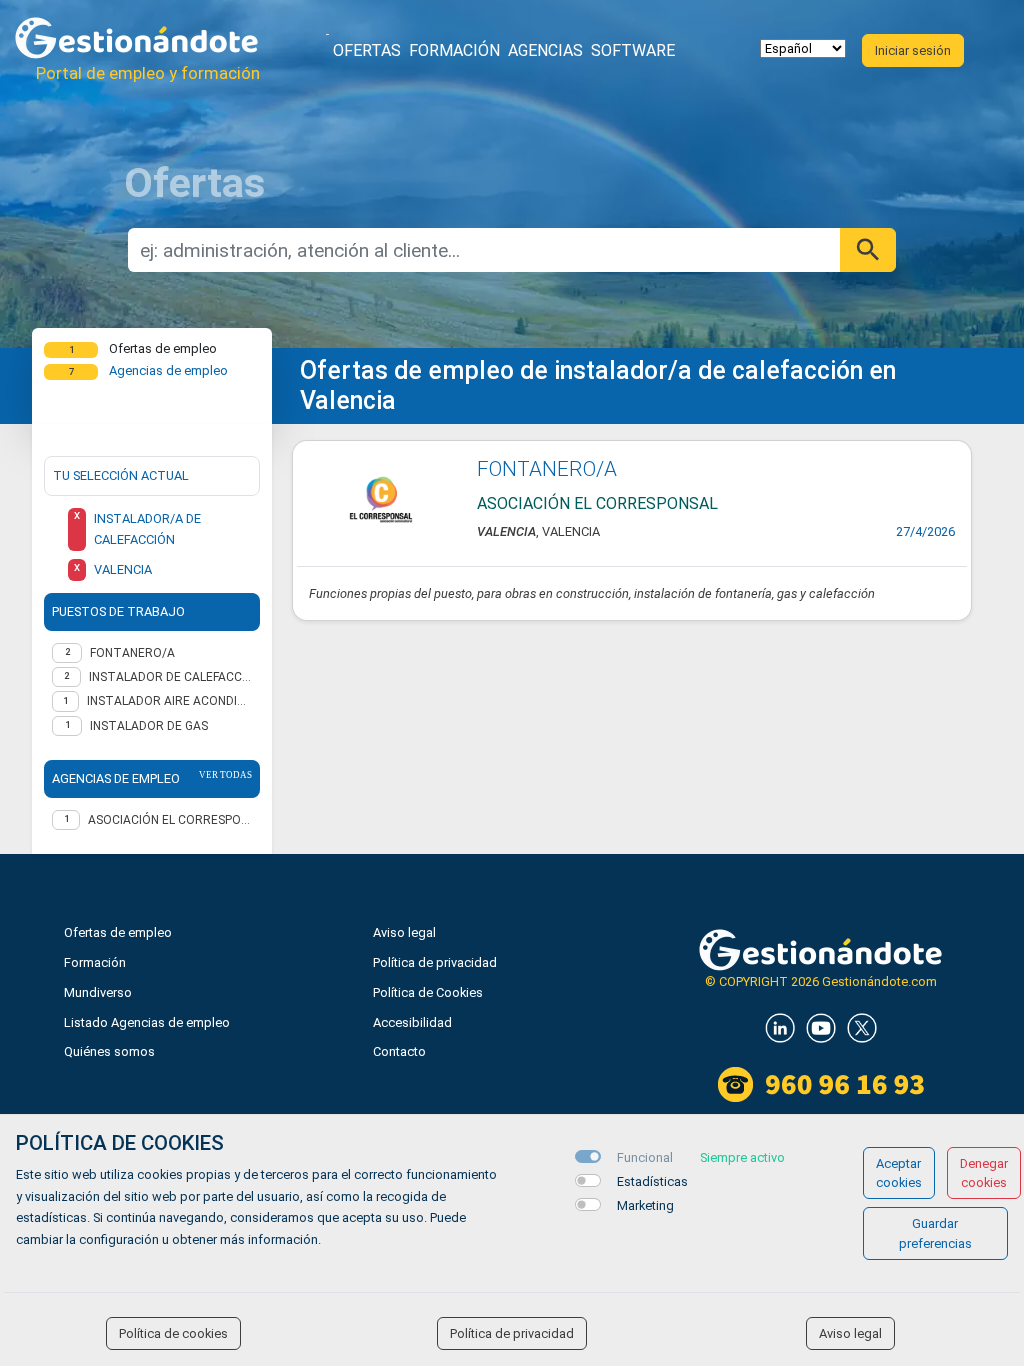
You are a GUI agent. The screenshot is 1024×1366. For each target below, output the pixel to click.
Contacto (399, 1051)
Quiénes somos (109, 1051)
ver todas (225, 775)
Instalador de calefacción (170, 677)
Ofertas (367, 50)
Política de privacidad (435, 962)
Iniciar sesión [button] (913, 50)
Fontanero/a (132, 653)
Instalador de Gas (149, 726)
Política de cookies (173, 1333)
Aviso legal (404, 932)
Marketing (645, 1205)
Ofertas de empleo (118, 932)
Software (633, 50)
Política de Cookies (428, 992)
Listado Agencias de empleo (147, 1022)
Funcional (645, 1157)
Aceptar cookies (899, 1173)
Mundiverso (98, 992)
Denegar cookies (984, 1173)
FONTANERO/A (547, 469)
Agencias (545, 50)
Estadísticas (652, 1181)
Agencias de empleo (168, 370)
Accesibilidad (412, 1022)
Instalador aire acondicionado (169, 701)
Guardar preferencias (935, 1233)
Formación (454, 50)
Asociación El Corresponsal (170, 820)
